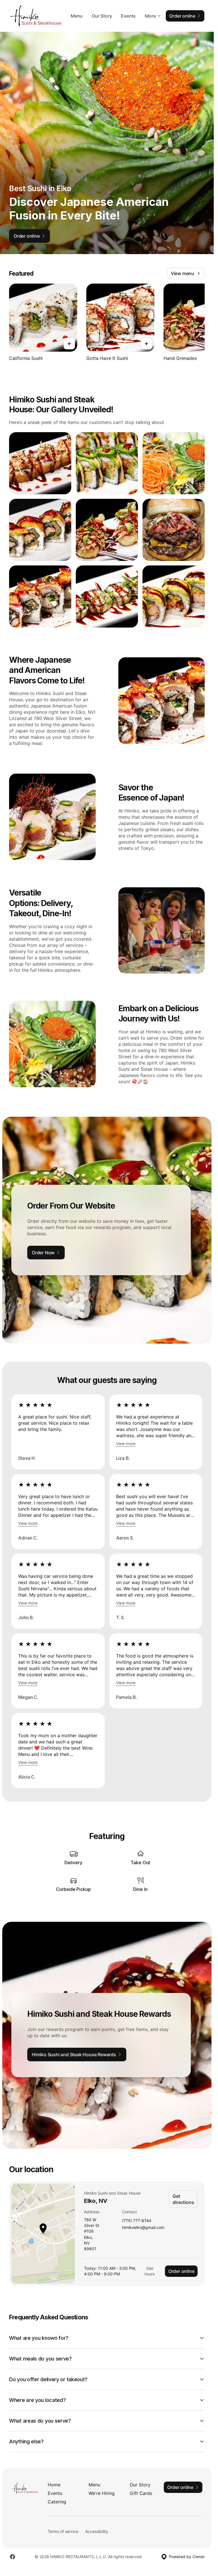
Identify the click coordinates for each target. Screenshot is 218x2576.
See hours (150, 2271)
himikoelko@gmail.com (143, 2228)
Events (128, 16)
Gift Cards (141, 2493)
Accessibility (97, 2531)
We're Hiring (102, 2493)
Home (54, 2485)
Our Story (102, 16)
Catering (57, 2502)
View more (126, 1444)
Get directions (183, 2199)
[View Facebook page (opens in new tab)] (12, 2557)
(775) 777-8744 (137, 2221)
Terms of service (63, 2531)
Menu (77, 16)
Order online (181, 2271)
